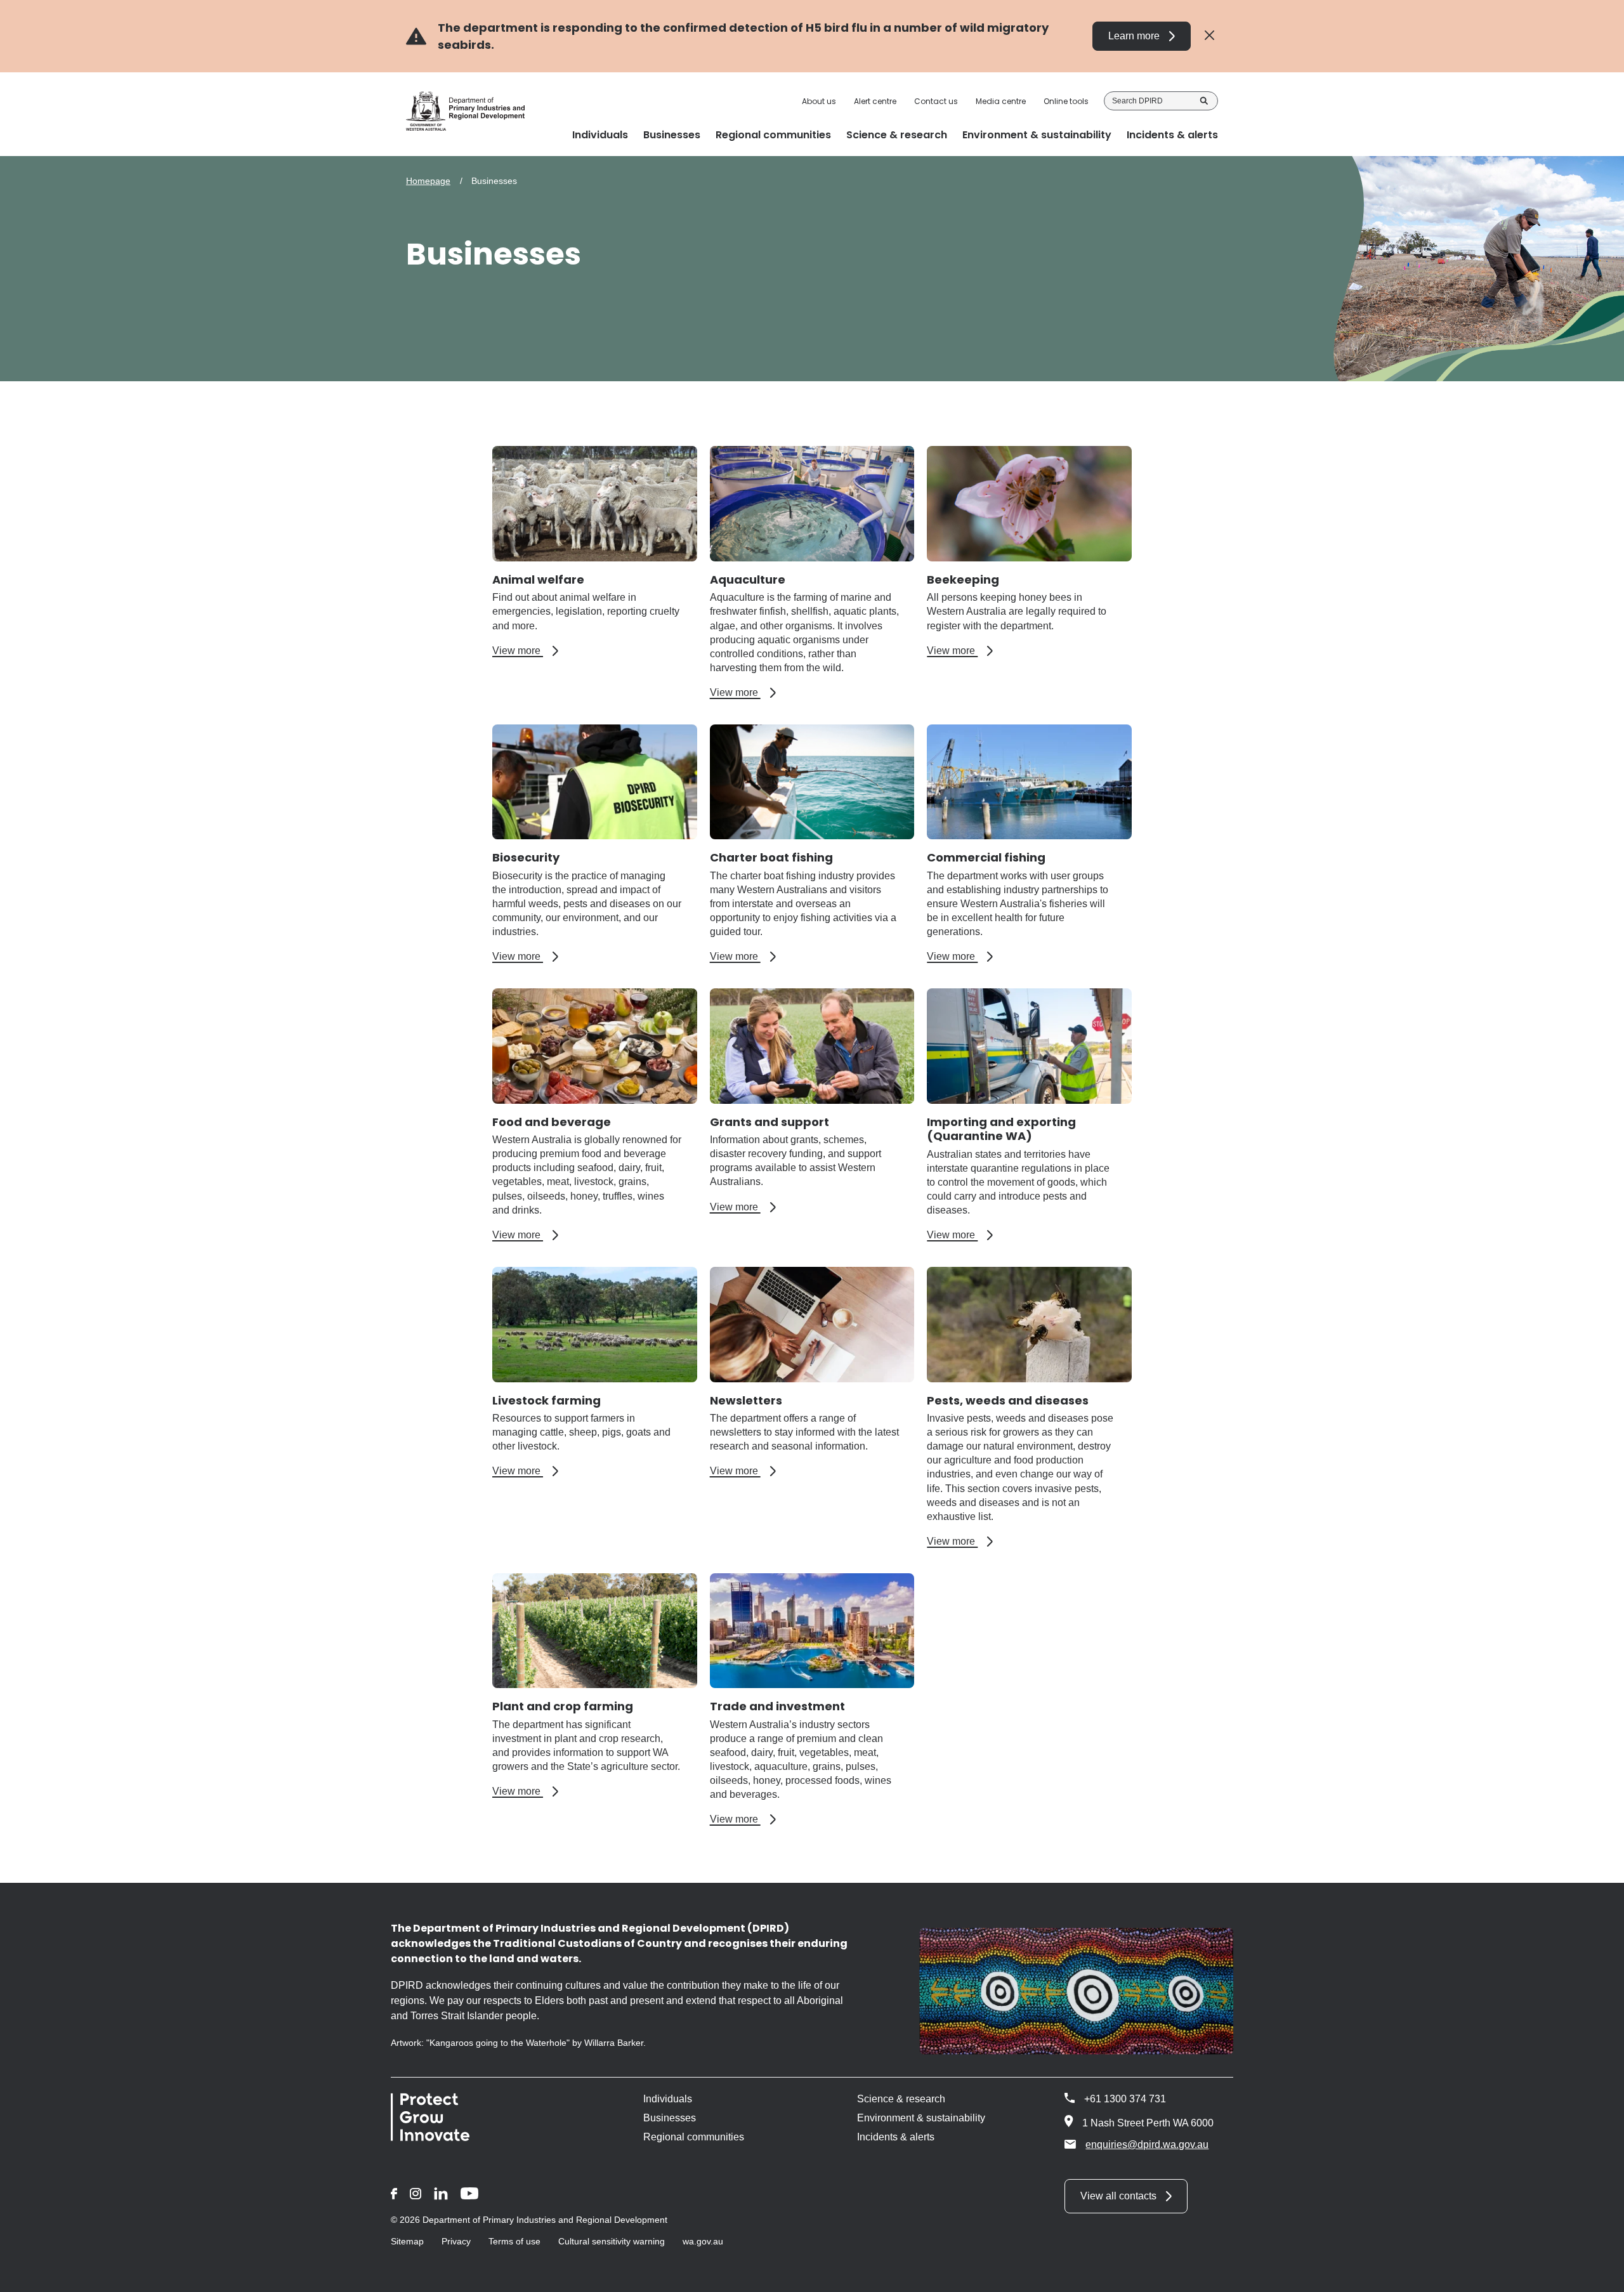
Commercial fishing (986, 857)
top (1599, 2274)
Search (1204, 101)
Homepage (428, 181)
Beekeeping (963, 580)
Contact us (936, 102)
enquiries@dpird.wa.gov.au (1147, 2145)
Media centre (1001, 102)
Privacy (456, 2241)
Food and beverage (552, 1122)
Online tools (1066, 102)
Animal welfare (538, 580)
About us (819, 102)
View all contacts (1118, 2196)
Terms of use (514, 2241)
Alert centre (875, 102)
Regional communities (694, 2137)
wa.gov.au (703, 2241)
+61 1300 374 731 (1125, 2099)
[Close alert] (1209, 36)
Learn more (1134, 36)
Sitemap (407, 2241)
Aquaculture (748, 580)
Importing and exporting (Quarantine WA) (1001, 1129)
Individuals (668, 2099)
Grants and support (769, 1122)
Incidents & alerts (896, 2137)
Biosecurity (526, 857)
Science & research (901, 2099)
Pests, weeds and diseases (1008, 1400)
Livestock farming (547, 1400)
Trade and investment (777, 1706)
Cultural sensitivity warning (612, 2241)
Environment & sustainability (921, 2118)
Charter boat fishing (771, 857)
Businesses (670, 2118)
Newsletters (746, 1400)
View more (525, 651)
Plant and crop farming (563, 1706)
